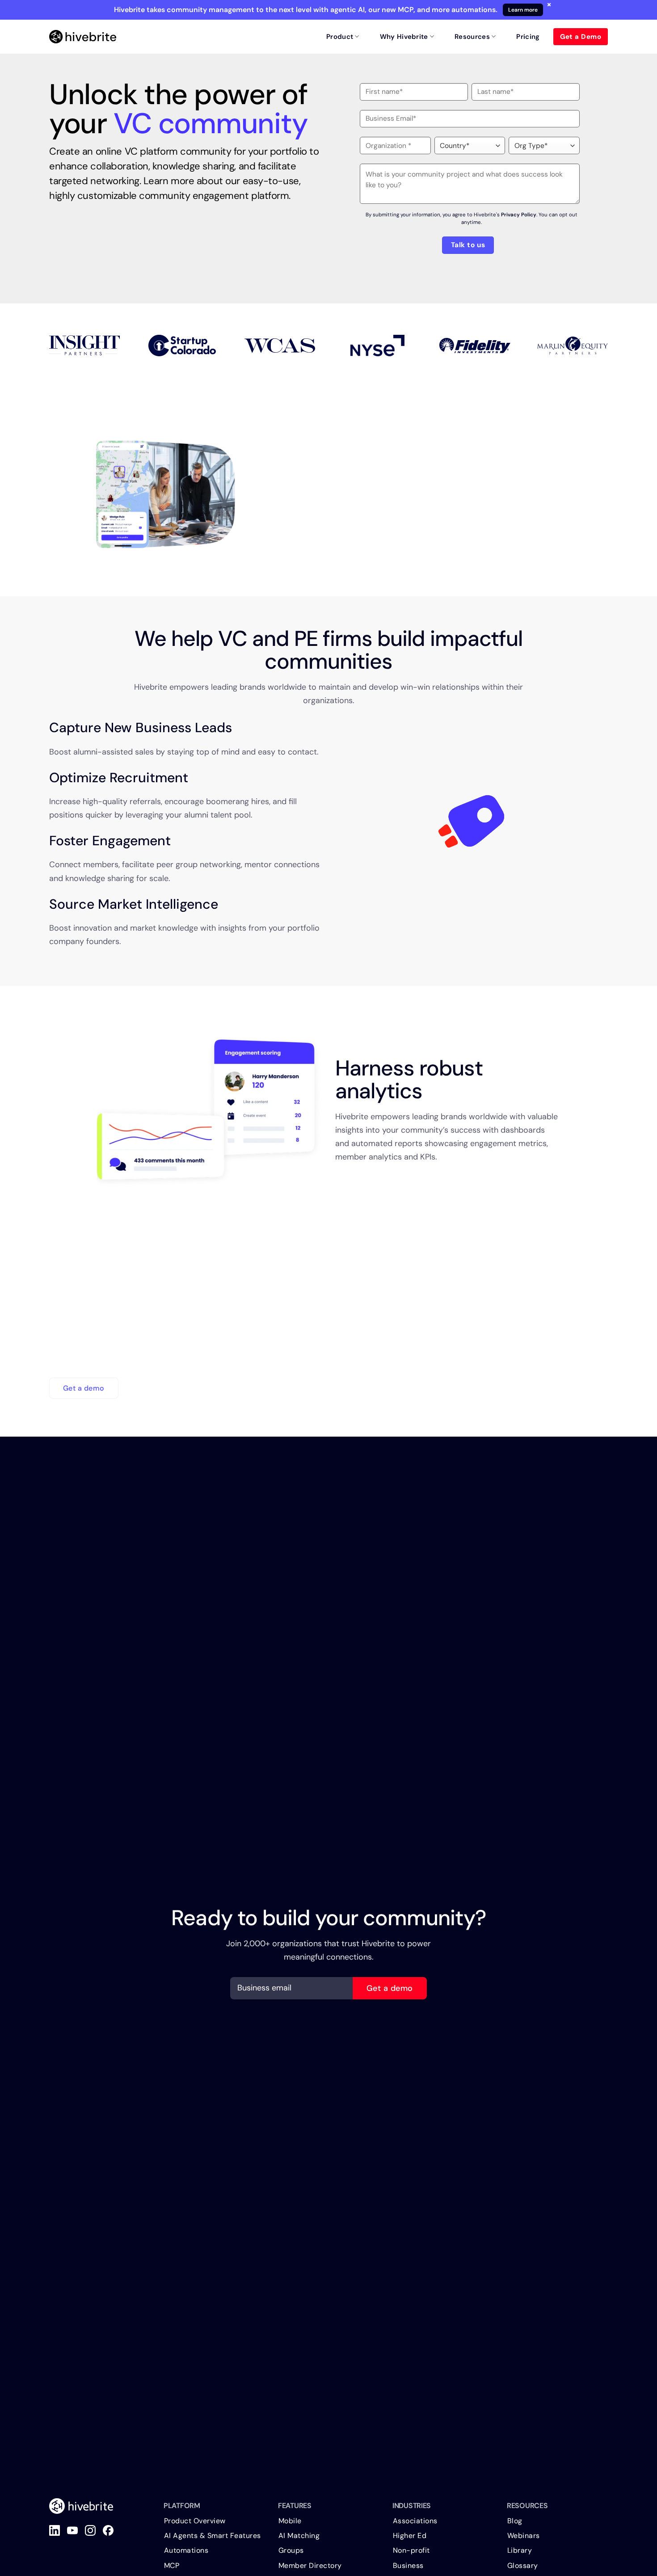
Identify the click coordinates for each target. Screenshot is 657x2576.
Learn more (523, 10)
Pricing (528, 37)
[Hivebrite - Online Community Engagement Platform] (83, 37)
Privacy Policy (519, 215)
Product (340, 37)
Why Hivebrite (404, 37)
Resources (472, 37)
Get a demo (390, 1988)
